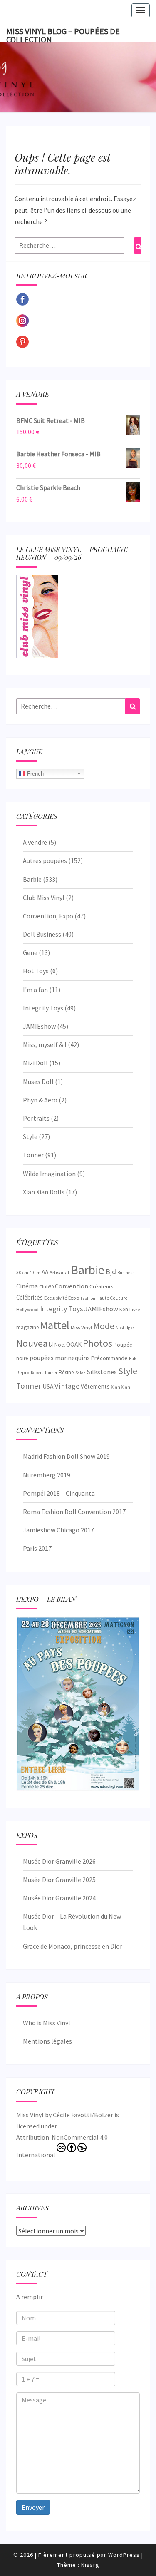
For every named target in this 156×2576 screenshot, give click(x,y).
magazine (27, 1327)
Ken (124, 1309)
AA (45, 1272)
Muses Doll (38, 1082)
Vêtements (95, 1386)
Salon (80, 1373)
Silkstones (102, 1372)
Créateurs (101, 1286)
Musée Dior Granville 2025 (59, 1880)
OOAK (74, 1344)
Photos (98, 1343)
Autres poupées (45, 860)
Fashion (88, 1298)
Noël (60, 1345)
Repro (23, 1372)
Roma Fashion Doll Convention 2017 (74, 1512)
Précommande (109, 1358)
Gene (30, 952)
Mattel (55, 1325)
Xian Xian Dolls (44, 1192)
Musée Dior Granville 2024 (59, 1898)
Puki (133, 1358)
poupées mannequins (60, 1358)
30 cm (22, 1272)
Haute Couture (112, 1298)
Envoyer (33, 2507)
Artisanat (59, 1272)
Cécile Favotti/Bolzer (83, 2115)
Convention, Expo (48, 916)
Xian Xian (121, 1387)
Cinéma (27, 1286)
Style (30, 1136)
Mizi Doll (35, 1063)
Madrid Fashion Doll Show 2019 (66, 1456)
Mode (104, 1326)
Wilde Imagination (49, 1174)
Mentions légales (47, 2041)
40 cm (35, 1273)
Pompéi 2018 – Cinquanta (59, 1493)
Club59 (46, 1287)
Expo (74, 1298)
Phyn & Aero (40, 1100)
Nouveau (35, 1343)
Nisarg (90, 2565)
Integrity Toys (43, 1008)
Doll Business (42, 934)
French (35, 773)
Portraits (36, 1118)
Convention (72, 1286)
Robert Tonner (44, 1373)
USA (48, 1386)
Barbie (32, 879)
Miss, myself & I (45, 1044)
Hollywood (27, 1309)
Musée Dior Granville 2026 (59, 1861)
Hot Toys (36, 971)
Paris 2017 (37, 1548)
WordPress (124, 2555)
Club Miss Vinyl (44, 898)
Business (126, 1273)
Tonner (33, 1155)
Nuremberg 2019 (47, 1475)
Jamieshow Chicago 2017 (58, 1530)
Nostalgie (125, 1328)
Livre (135, 1309)
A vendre (35, 842)
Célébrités (30, 1297)
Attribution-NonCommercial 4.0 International (62, 2146)
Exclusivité (56, 1298)
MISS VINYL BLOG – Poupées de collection (63, 34)
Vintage (67, 1386)
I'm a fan (35, 990)
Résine (66, 1372)
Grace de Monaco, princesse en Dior (73, 1946)
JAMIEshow (39, 1026)
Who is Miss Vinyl (47, 2023)
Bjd (111, 1272)
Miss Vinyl (81, 1327)
